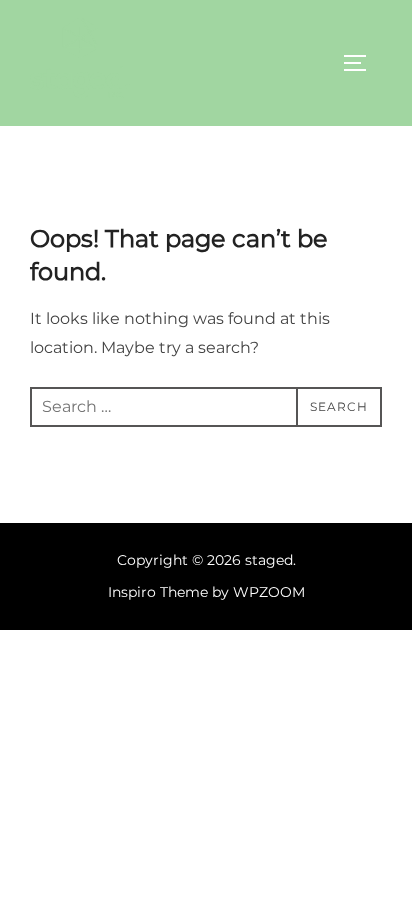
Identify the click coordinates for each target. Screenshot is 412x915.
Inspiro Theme (158, 592)
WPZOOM (269, 592)
